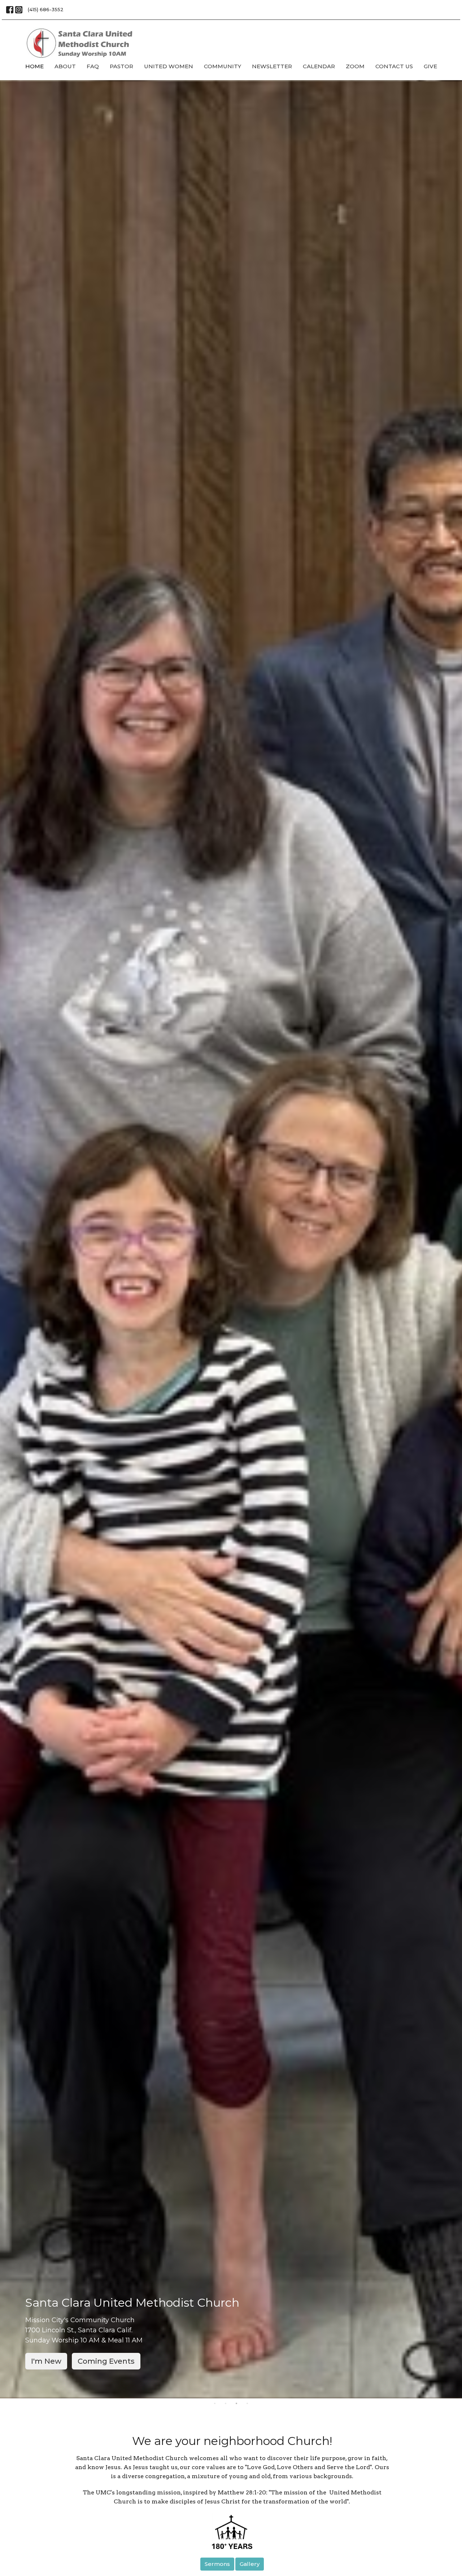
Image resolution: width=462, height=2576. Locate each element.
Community (223, 66)
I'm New (46, 2361)
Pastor (121, 66)
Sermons (217, 2564)
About (65, 66)
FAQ (93, 66)
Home (34, 66)
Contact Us (394, 66)
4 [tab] (247, 2404)
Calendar (319, 66)
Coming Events (106, 2361)
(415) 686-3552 (46, 9)
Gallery (250, 2564)
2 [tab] (226, 2404)
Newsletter (272, 66)
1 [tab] (215, 2404)
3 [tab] (236, 2404)
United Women (169, 66)
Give (430, 66)
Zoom (355, 66)
